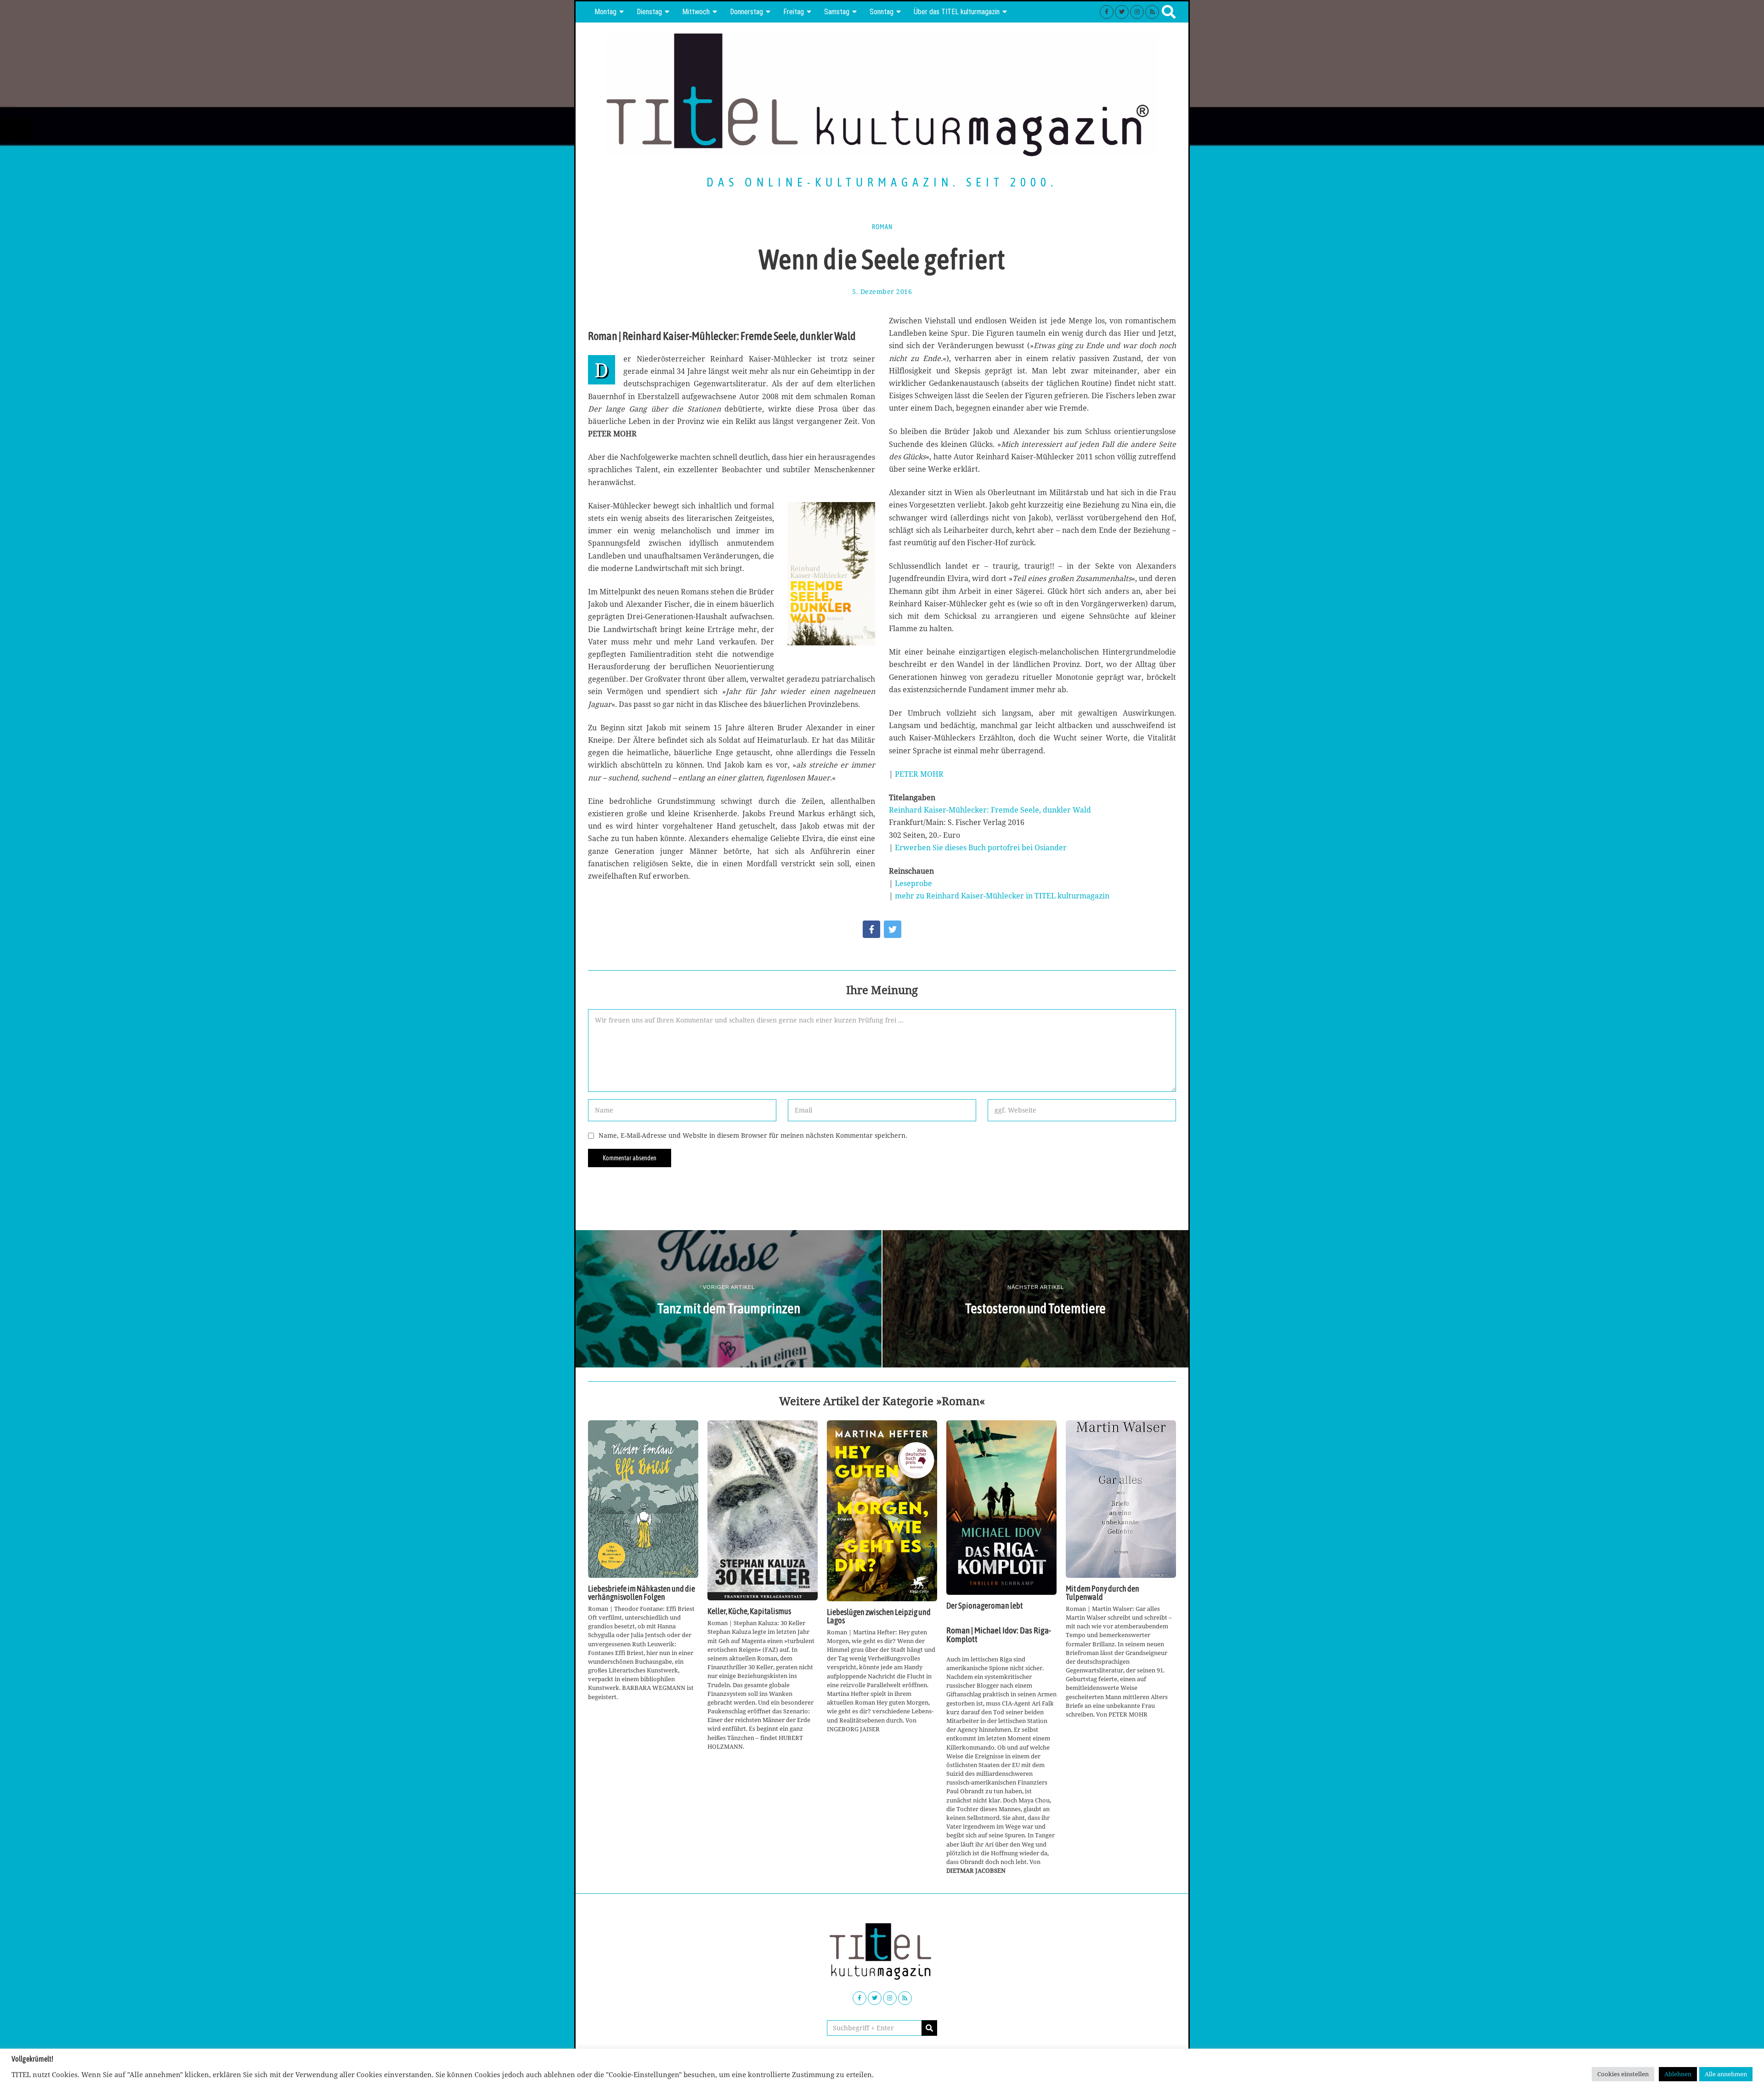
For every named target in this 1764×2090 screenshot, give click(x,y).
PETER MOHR (919, 774)
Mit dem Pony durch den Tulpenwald (1102, 1593)
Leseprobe (913, 883)
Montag (605, 12)
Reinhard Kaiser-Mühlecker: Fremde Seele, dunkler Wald (990, 810)
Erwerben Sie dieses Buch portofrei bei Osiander (981, 847)
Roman (882, 227)
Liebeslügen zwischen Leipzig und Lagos (879, 1616)
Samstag (837, 12)
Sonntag (882, 12)
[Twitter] (1122, 12)
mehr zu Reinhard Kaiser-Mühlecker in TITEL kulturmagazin (1002, 896)
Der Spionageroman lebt (984, 1606)
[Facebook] (1107, 12)
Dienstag (649, 12)
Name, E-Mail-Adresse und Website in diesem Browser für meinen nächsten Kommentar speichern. (753, 1135)
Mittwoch (696, 12)
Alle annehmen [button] (1726, 2074)
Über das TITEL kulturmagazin (957, 12)
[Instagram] (1137, 12)
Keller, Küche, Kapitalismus (749, 1611)
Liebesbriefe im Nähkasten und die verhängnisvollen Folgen (642, 1593)
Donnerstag (746, 12)
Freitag (794, 12)
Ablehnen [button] (1678, 2074)
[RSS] (1152, 12)
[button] (929, 2028)
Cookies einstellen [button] (1623, 2074)
